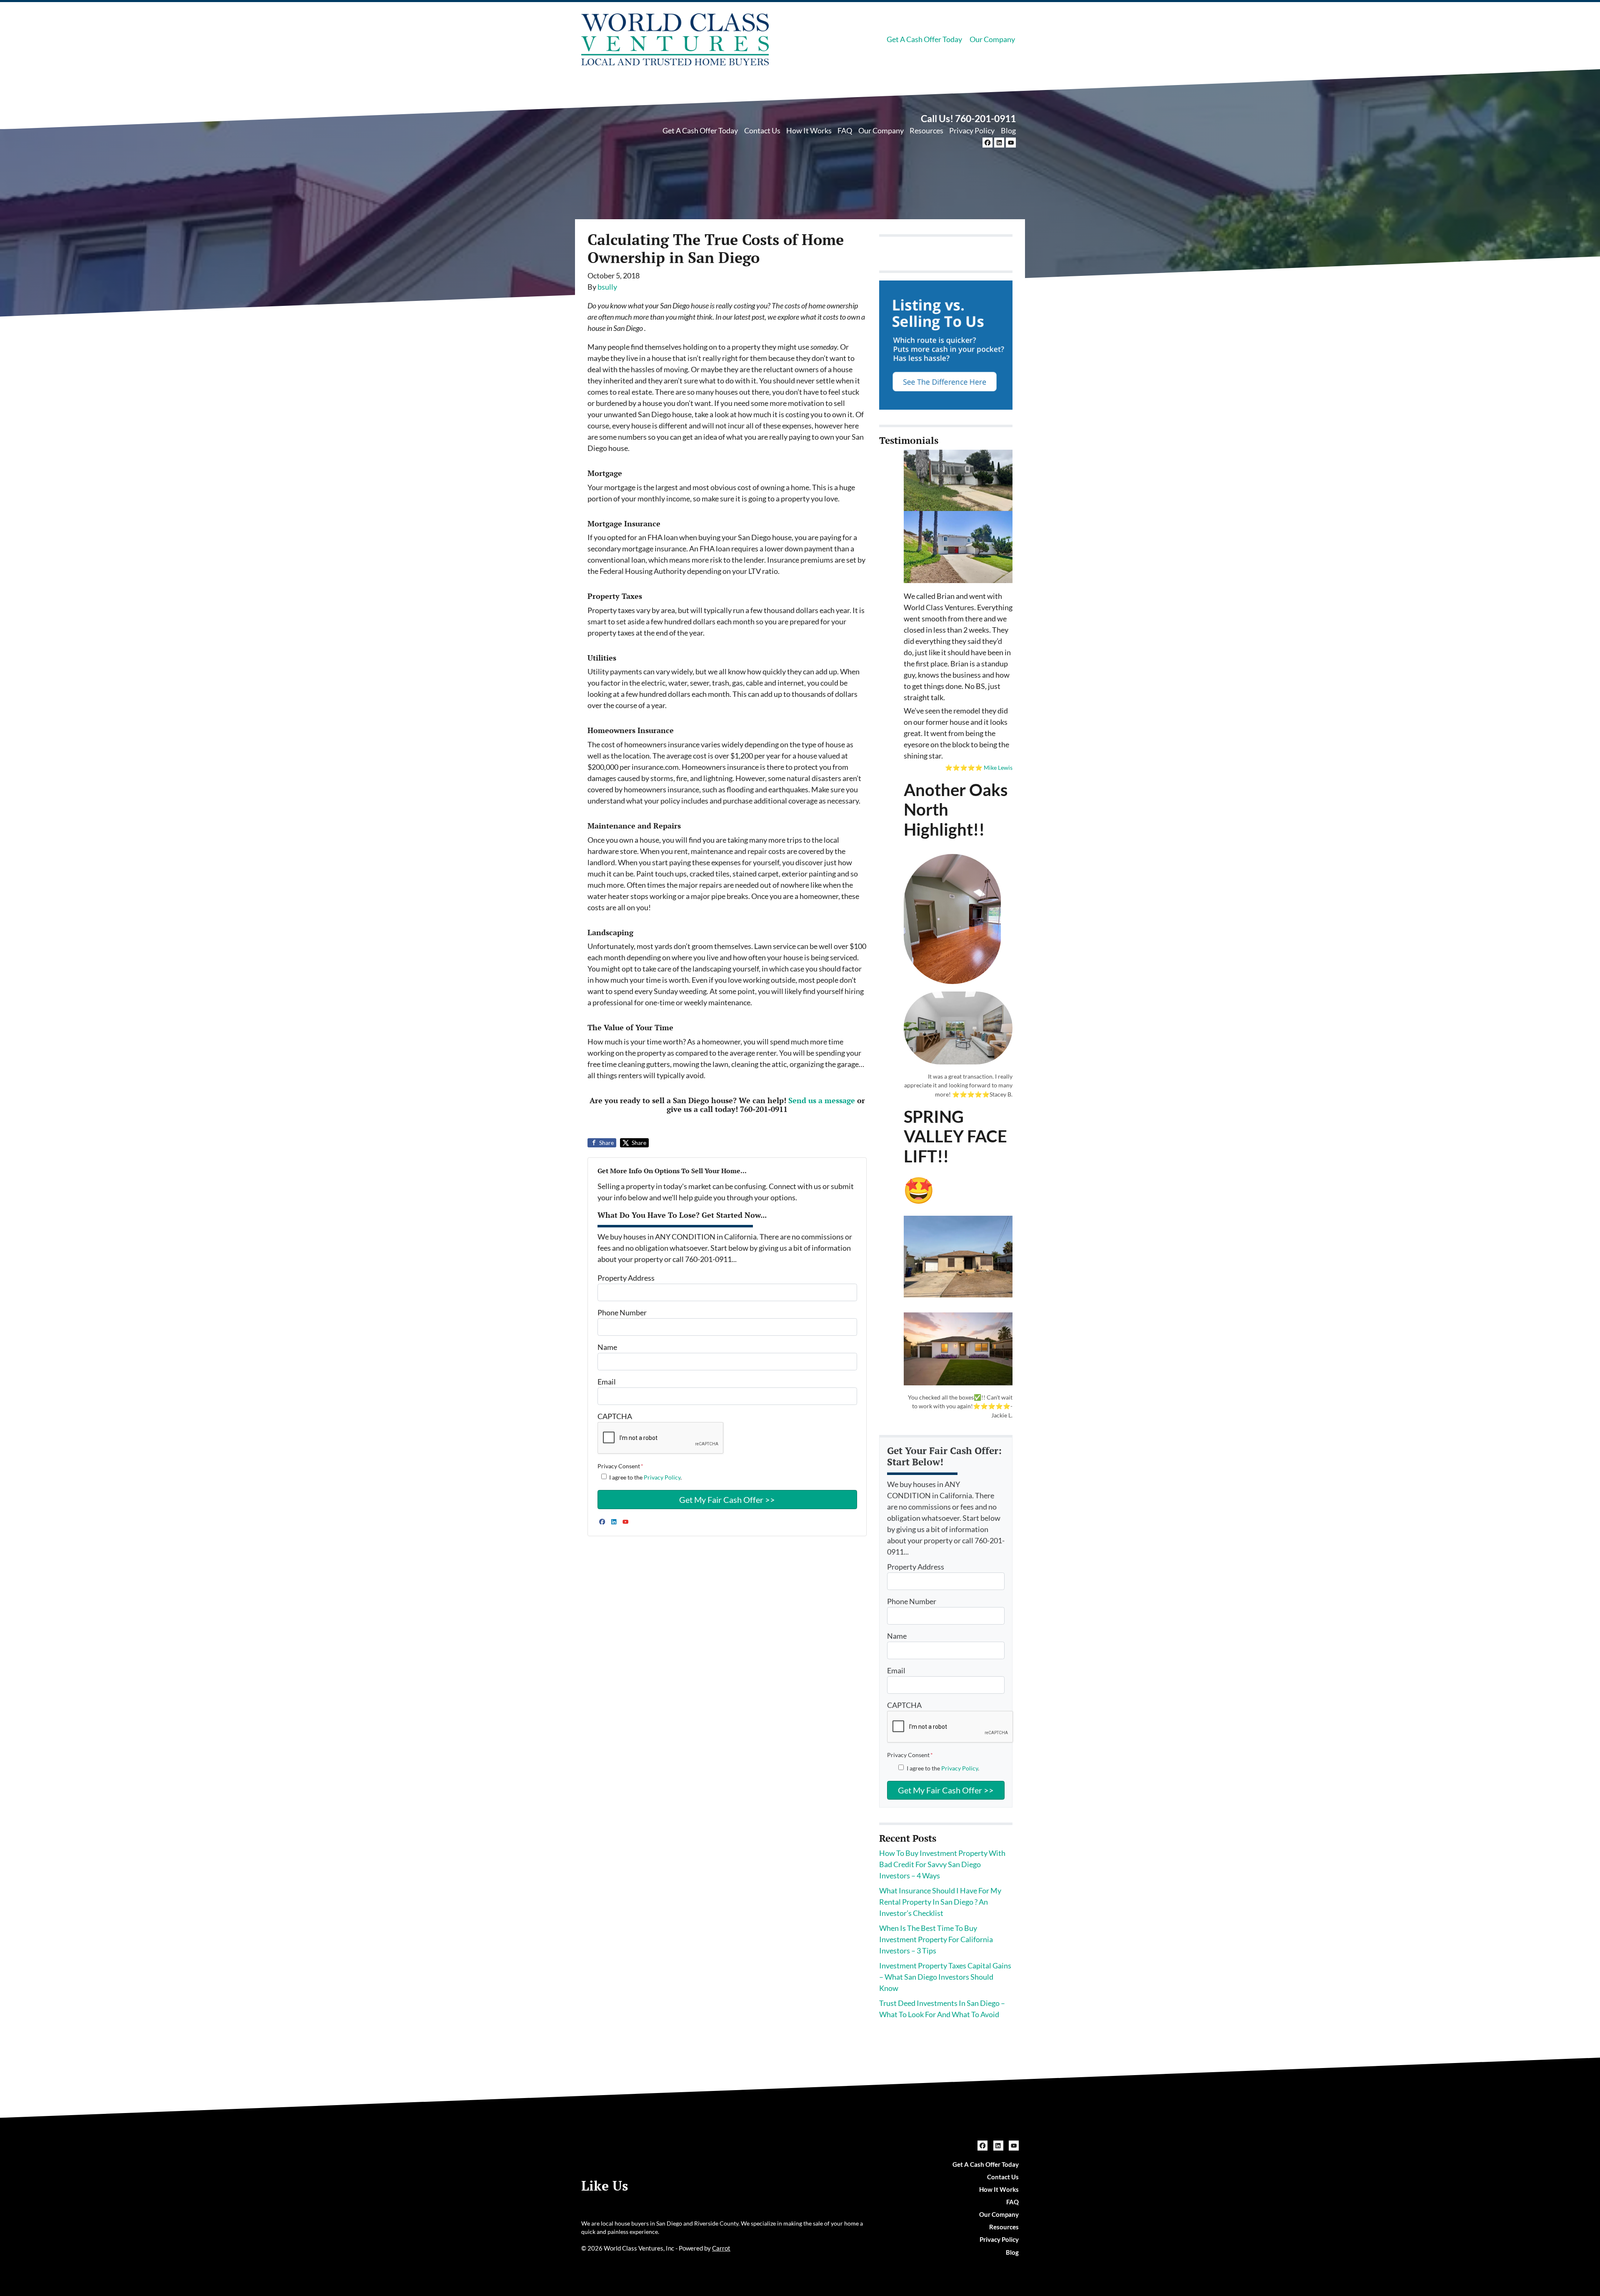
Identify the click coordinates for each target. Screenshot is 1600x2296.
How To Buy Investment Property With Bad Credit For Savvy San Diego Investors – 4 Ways (942, 1864)
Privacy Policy (972, 130)
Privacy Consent (620, 1466)
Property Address (626, 1278)
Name (607, 1347)
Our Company (992, 39)
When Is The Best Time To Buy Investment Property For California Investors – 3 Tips (936, 1939)
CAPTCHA (615, 1416)
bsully (607, 287)
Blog (1008, 130)
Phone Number (622, 1312)
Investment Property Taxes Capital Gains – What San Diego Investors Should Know (945, 1977)
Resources (926, 130)
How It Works (809, 130)
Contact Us (762, 130)
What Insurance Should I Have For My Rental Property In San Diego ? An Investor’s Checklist (940, 1902)
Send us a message (822, 1100)
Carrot (721, 2248)
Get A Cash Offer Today (924, 39)
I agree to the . (645, 1477)
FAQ (845, 130)
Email (607, 1382)
